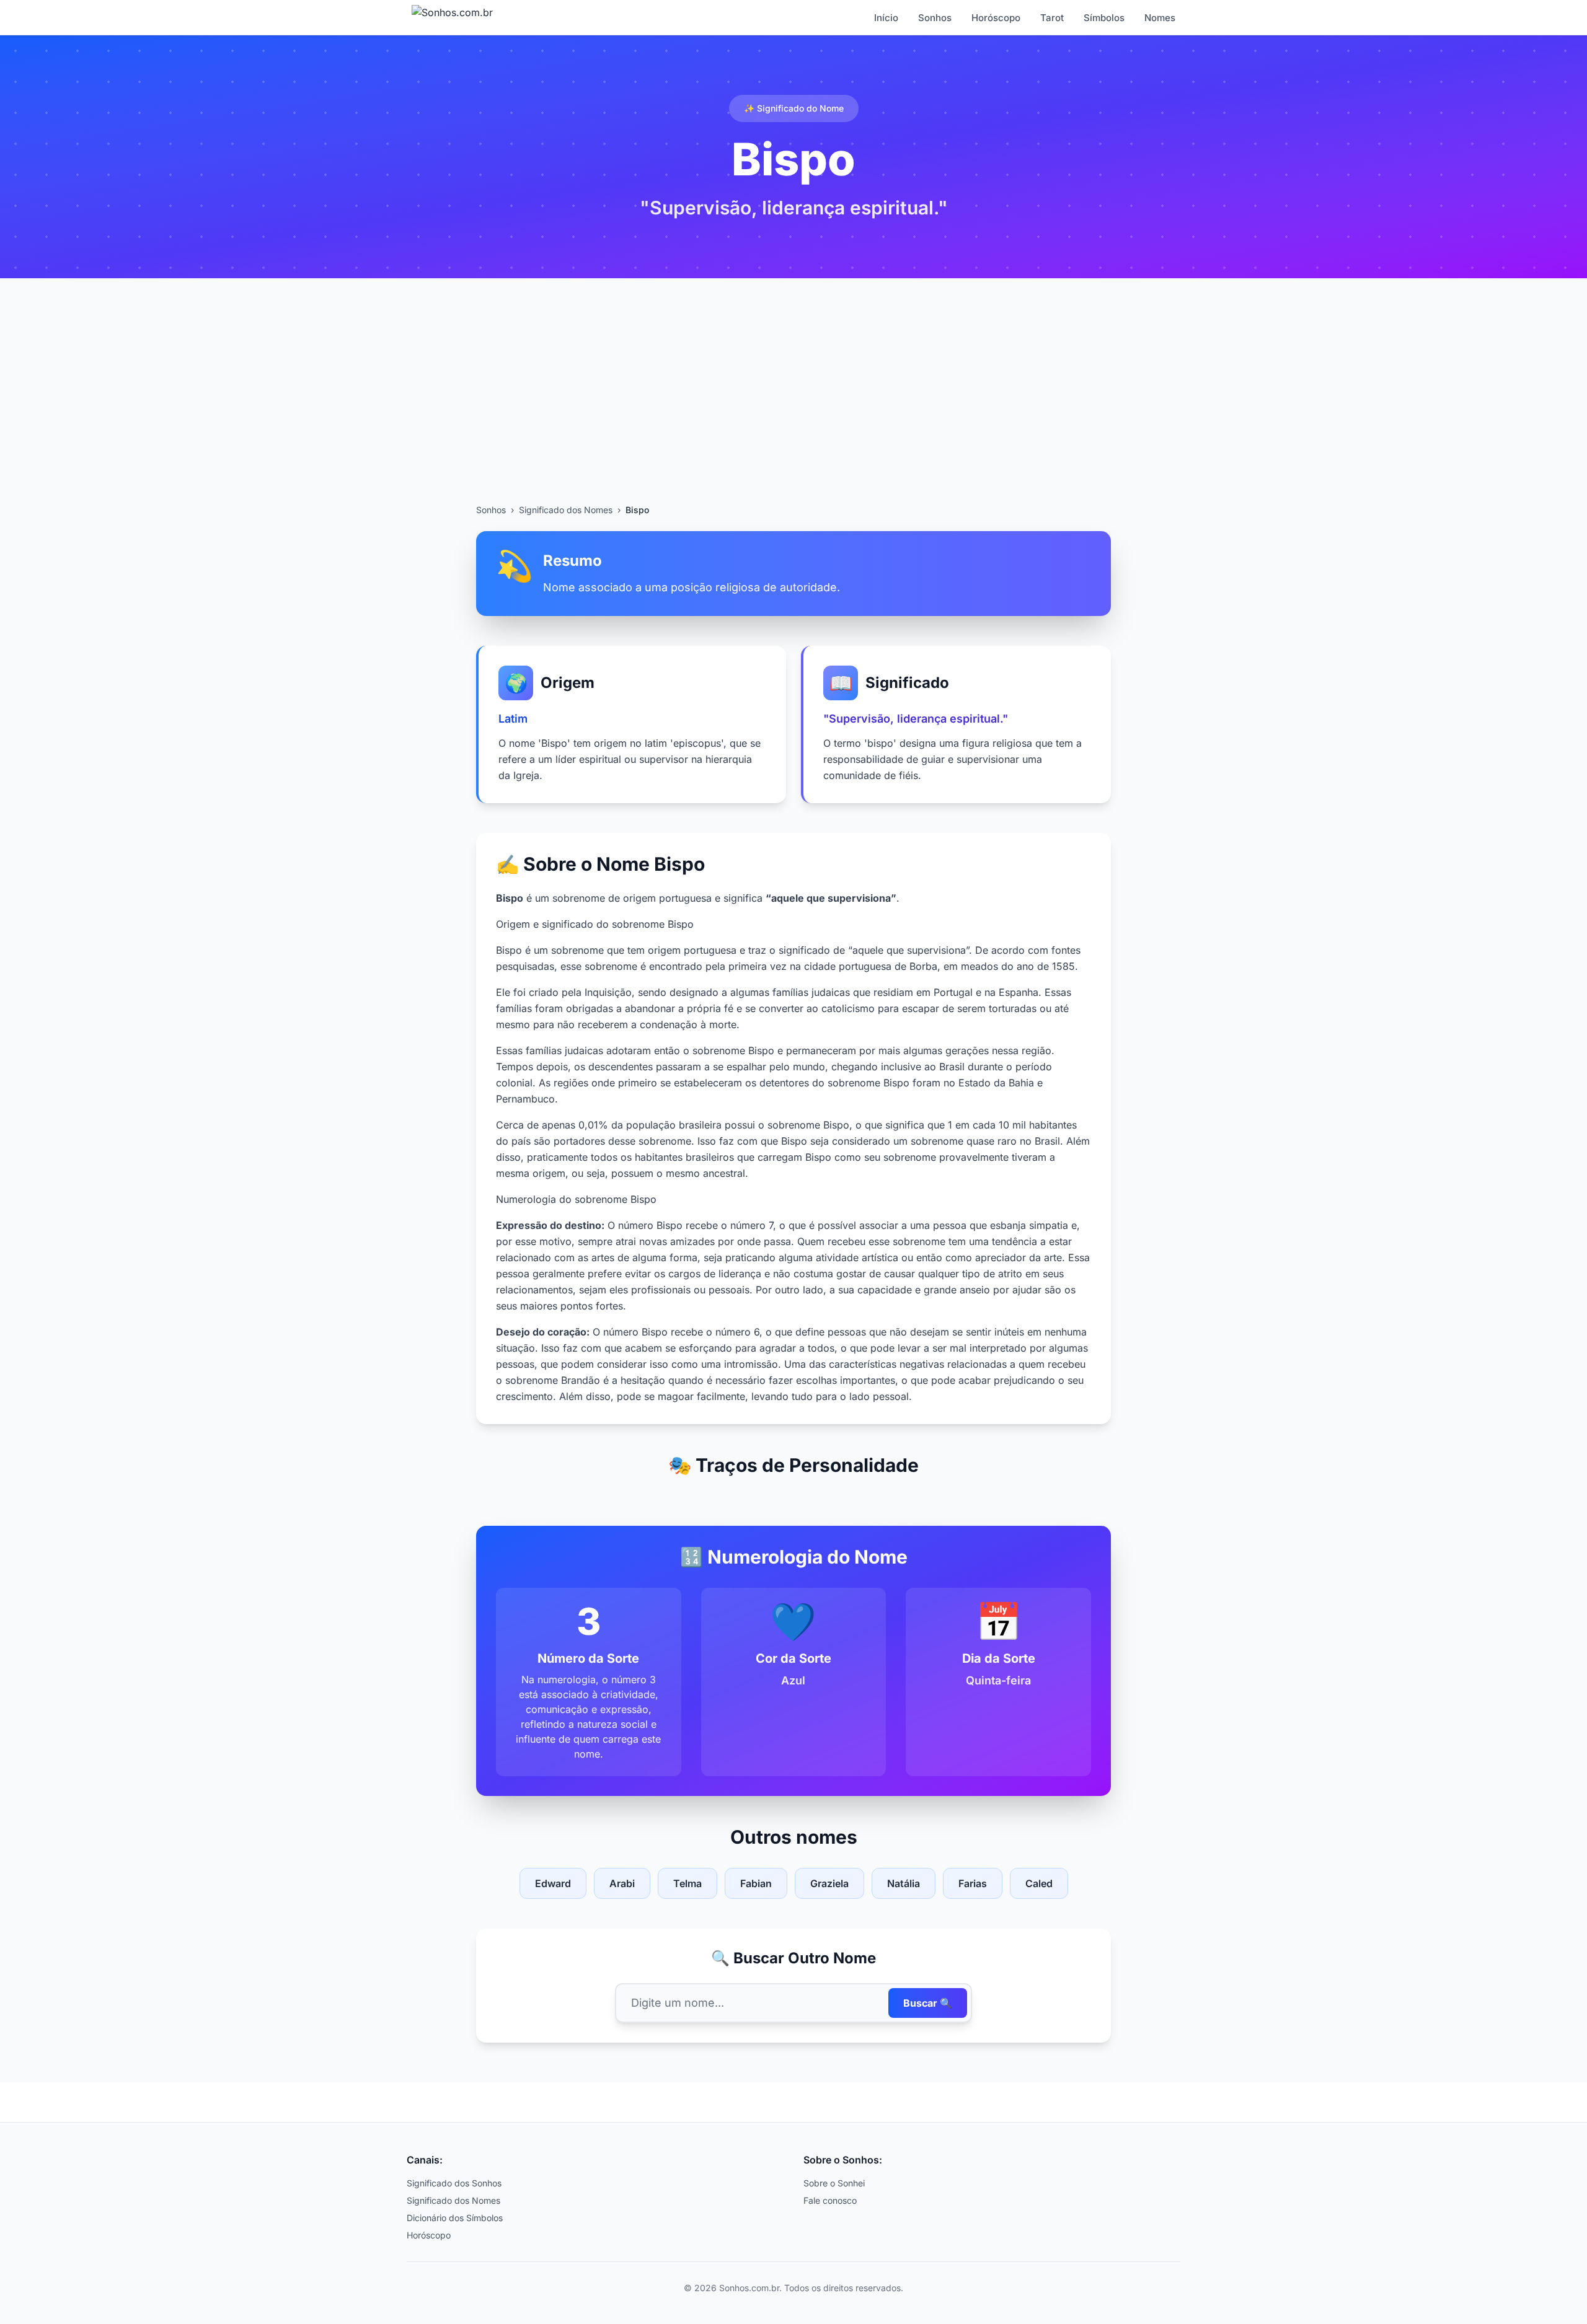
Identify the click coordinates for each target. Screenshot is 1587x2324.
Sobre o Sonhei (834, 2183)
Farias (973, 1883)
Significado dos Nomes (566, 510)
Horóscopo (996, 18)
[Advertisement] (793, 411)
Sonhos (935, 18)
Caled (1039, 1883)
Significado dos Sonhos (454, 2183)
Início (886, 18)
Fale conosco (830, 2200)
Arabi (622, 1883)
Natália (904, 1883)
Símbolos (1104, 18)
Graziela (829, 1883)
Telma (687, 1883)
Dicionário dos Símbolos (455, 2218)
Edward (553, 1883)
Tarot (1052, 18)
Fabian (756, 1883)
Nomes (1160, 18)
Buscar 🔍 (928, 2003)
